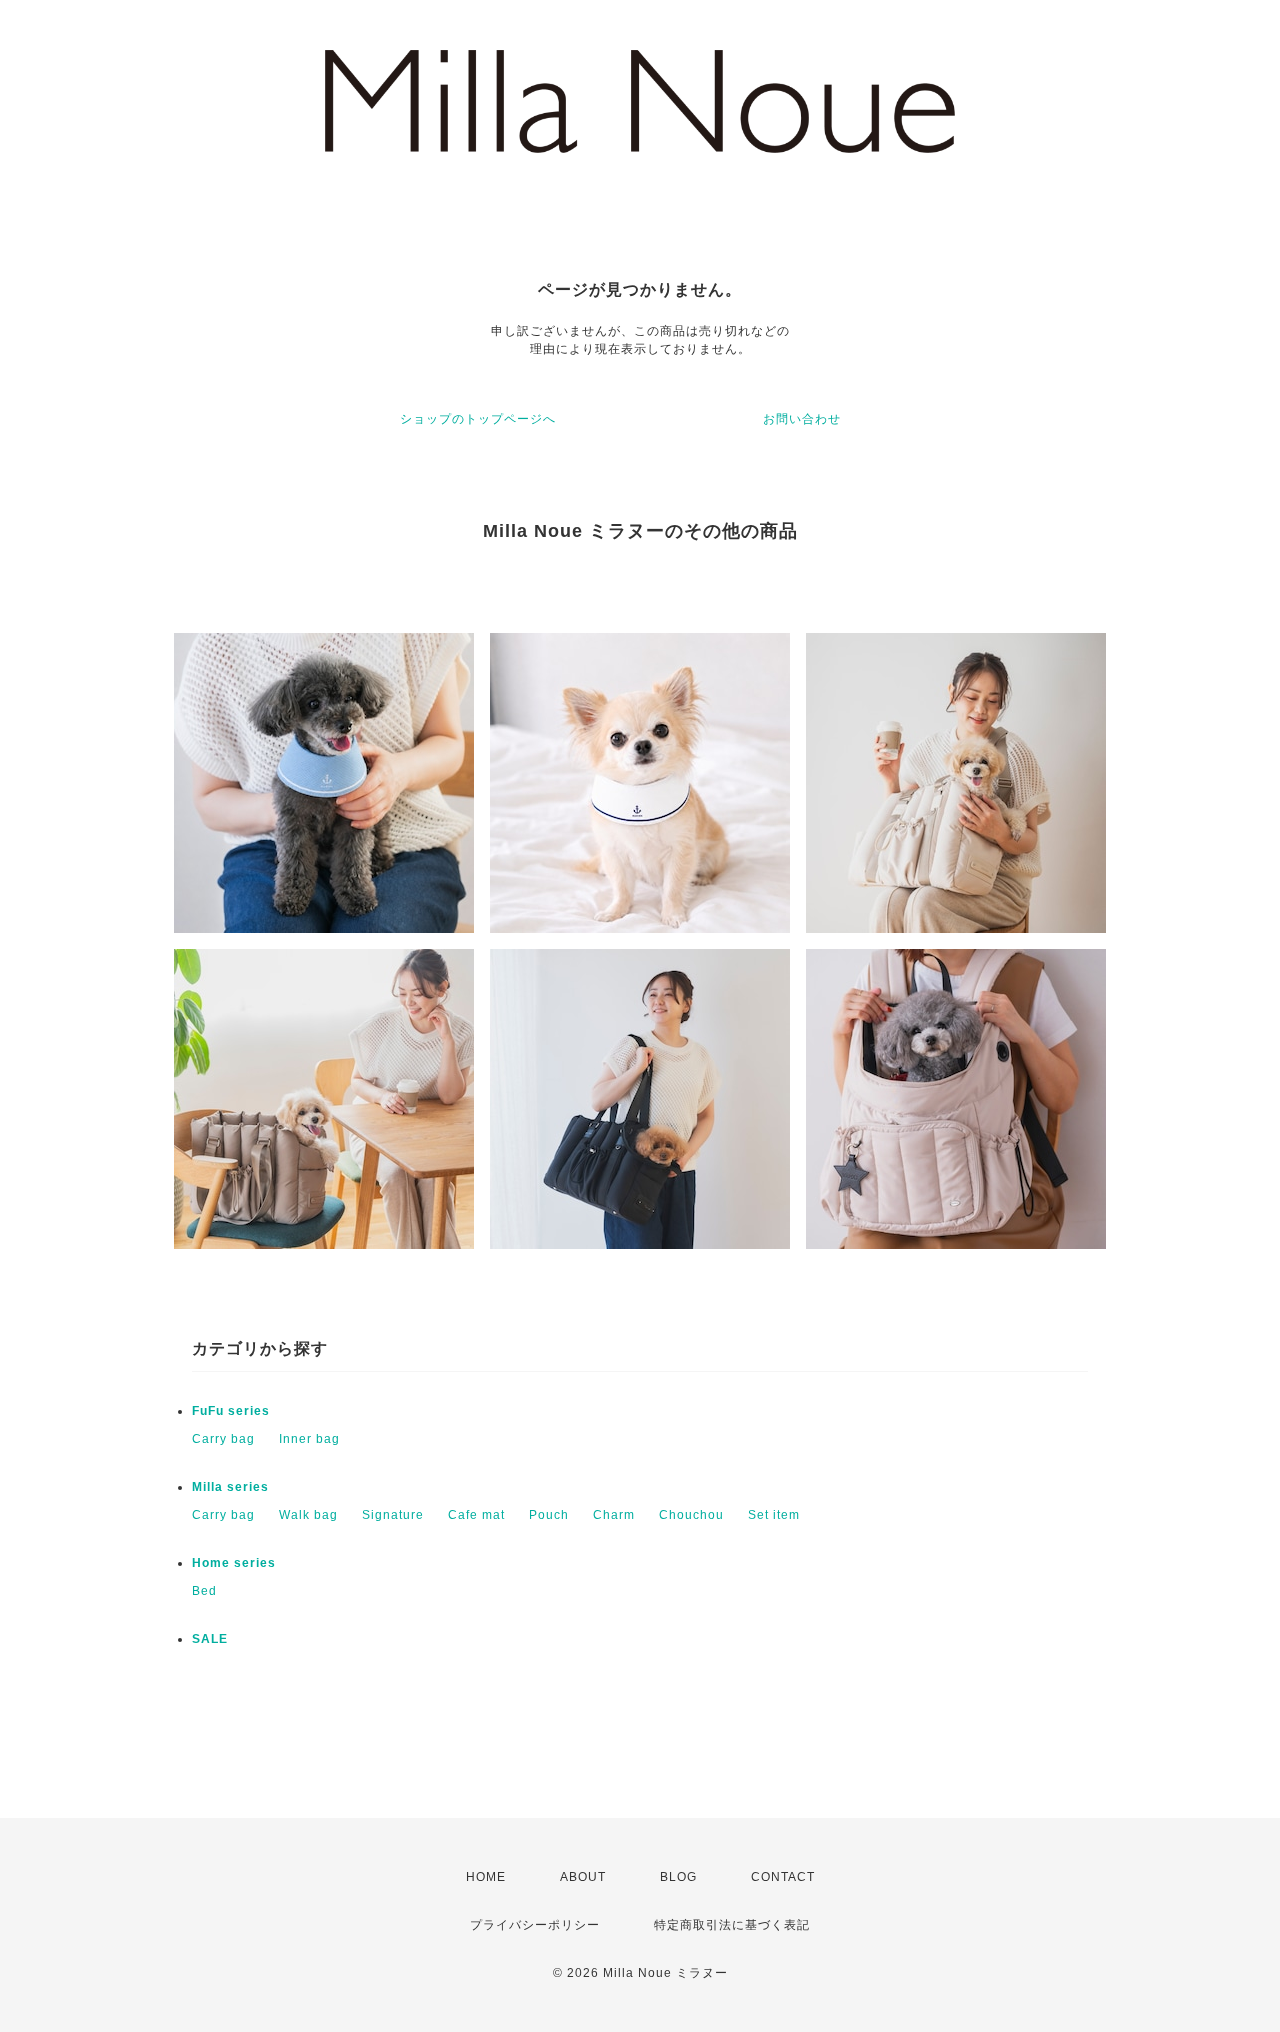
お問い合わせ (802, 419)
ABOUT (583, 1877)
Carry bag (223, 1439)
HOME (486, 1877)
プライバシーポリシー (535, 1925)
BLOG (678, 1877)
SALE (210, 1639)
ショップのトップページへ (478, 419)
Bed (204, 1591)
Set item (774, 1515)
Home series (234, 1563)
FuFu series (231, 1411)
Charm (614, 1515)
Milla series (230, 1487)
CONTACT (783, 1877)
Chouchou (691, 1515)
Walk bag (308, 1515)
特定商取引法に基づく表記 (732, 1925)
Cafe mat (476, 1515)
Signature (393, 1515)
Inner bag (309, 1439)
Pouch (549, 1515)
